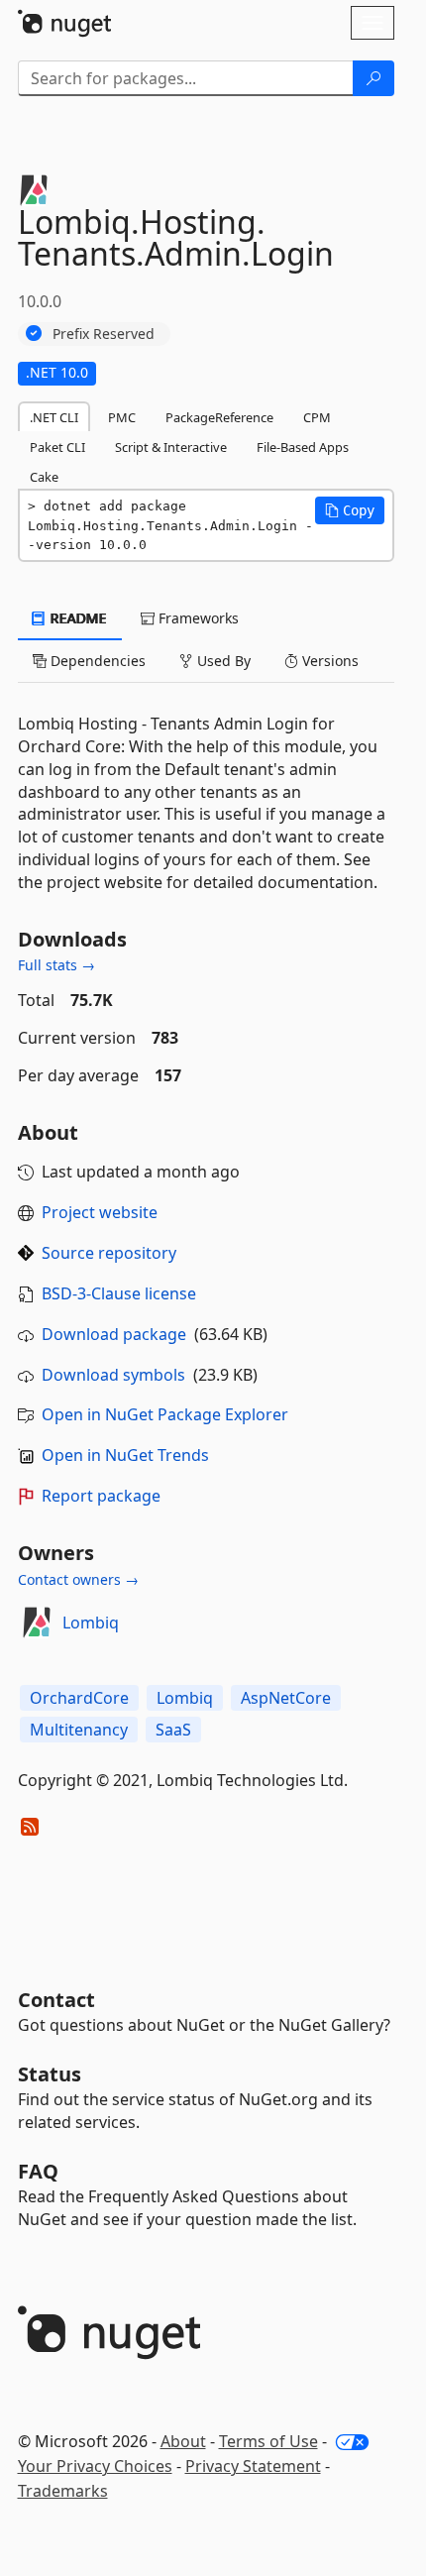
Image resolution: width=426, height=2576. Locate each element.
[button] (350, 510)
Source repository (109, 1253)
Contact (56, 2000)
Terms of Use (268, 2441)
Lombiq (91, 1623)
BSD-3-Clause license (119, 1293)
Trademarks (63, 2491)
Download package (114, 1334)
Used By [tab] (222, 661)
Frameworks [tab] (197, 618)
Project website (100, 1212)
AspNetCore (286, 1698)
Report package (101, 1496)
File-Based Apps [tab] (303, 447)
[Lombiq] (37, 1623)
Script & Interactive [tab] (171, 447)
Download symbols (113, 1375)
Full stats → (56, 965)
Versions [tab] (328, 661)
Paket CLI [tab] (57, 447)
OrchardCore (79, 1698)
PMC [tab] (122, 417)
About (183, 2441)
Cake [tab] (44, 477)
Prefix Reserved (104, 334)
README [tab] (77, 618)
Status (50, 2074)
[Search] (373, 78)
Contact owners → (78, 1579)
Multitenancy (79, 1730)
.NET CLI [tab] (54, 417)
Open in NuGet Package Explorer (165, 1414)
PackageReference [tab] (219, 417)
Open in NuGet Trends (125, 1455)
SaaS (173, 1730)
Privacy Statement (253, 2466)
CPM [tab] (317, 417)
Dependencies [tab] (96, 661)
